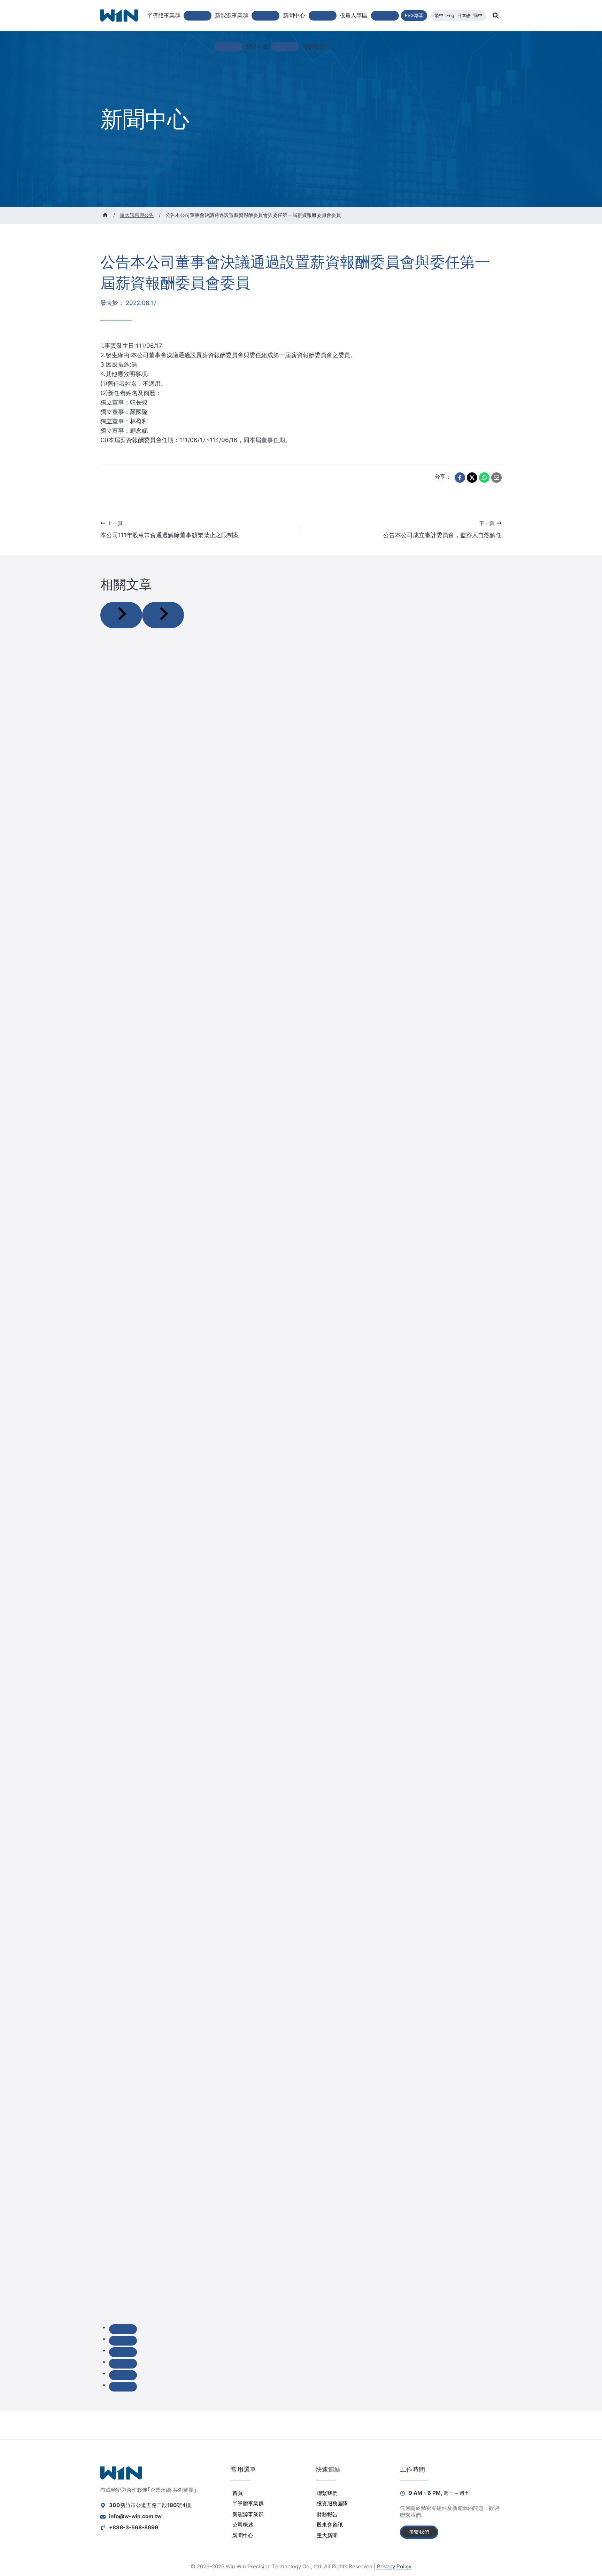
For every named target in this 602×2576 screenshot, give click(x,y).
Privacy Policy (394, 2566)
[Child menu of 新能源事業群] (265, 16)
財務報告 (327, 2514)
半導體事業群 (248, 2503)
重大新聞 (327, 2535)
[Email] (496, 478)
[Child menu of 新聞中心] (323, 16)
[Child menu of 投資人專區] (385, 16)
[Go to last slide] (121, 615)
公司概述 (243, 2525)
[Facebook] (460, 478)
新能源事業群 (248, 2514)
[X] (472, 478)
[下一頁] (163, 615)
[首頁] (105, 215)
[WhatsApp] (484, 478)
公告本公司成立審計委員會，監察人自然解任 (442, 530)
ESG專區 (414, 15)
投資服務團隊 (332, 2503)
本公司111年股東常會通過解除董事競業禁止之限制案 (170, 530)
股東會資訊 (330, 2525)
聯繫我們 (314, 47)
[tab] (123, 2329)
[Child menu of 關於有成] (285, 47)
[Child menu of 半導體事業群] (198, 16)
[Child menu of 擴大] (228, 47)
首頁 (238, 2493)
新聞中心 (243, 2535)
